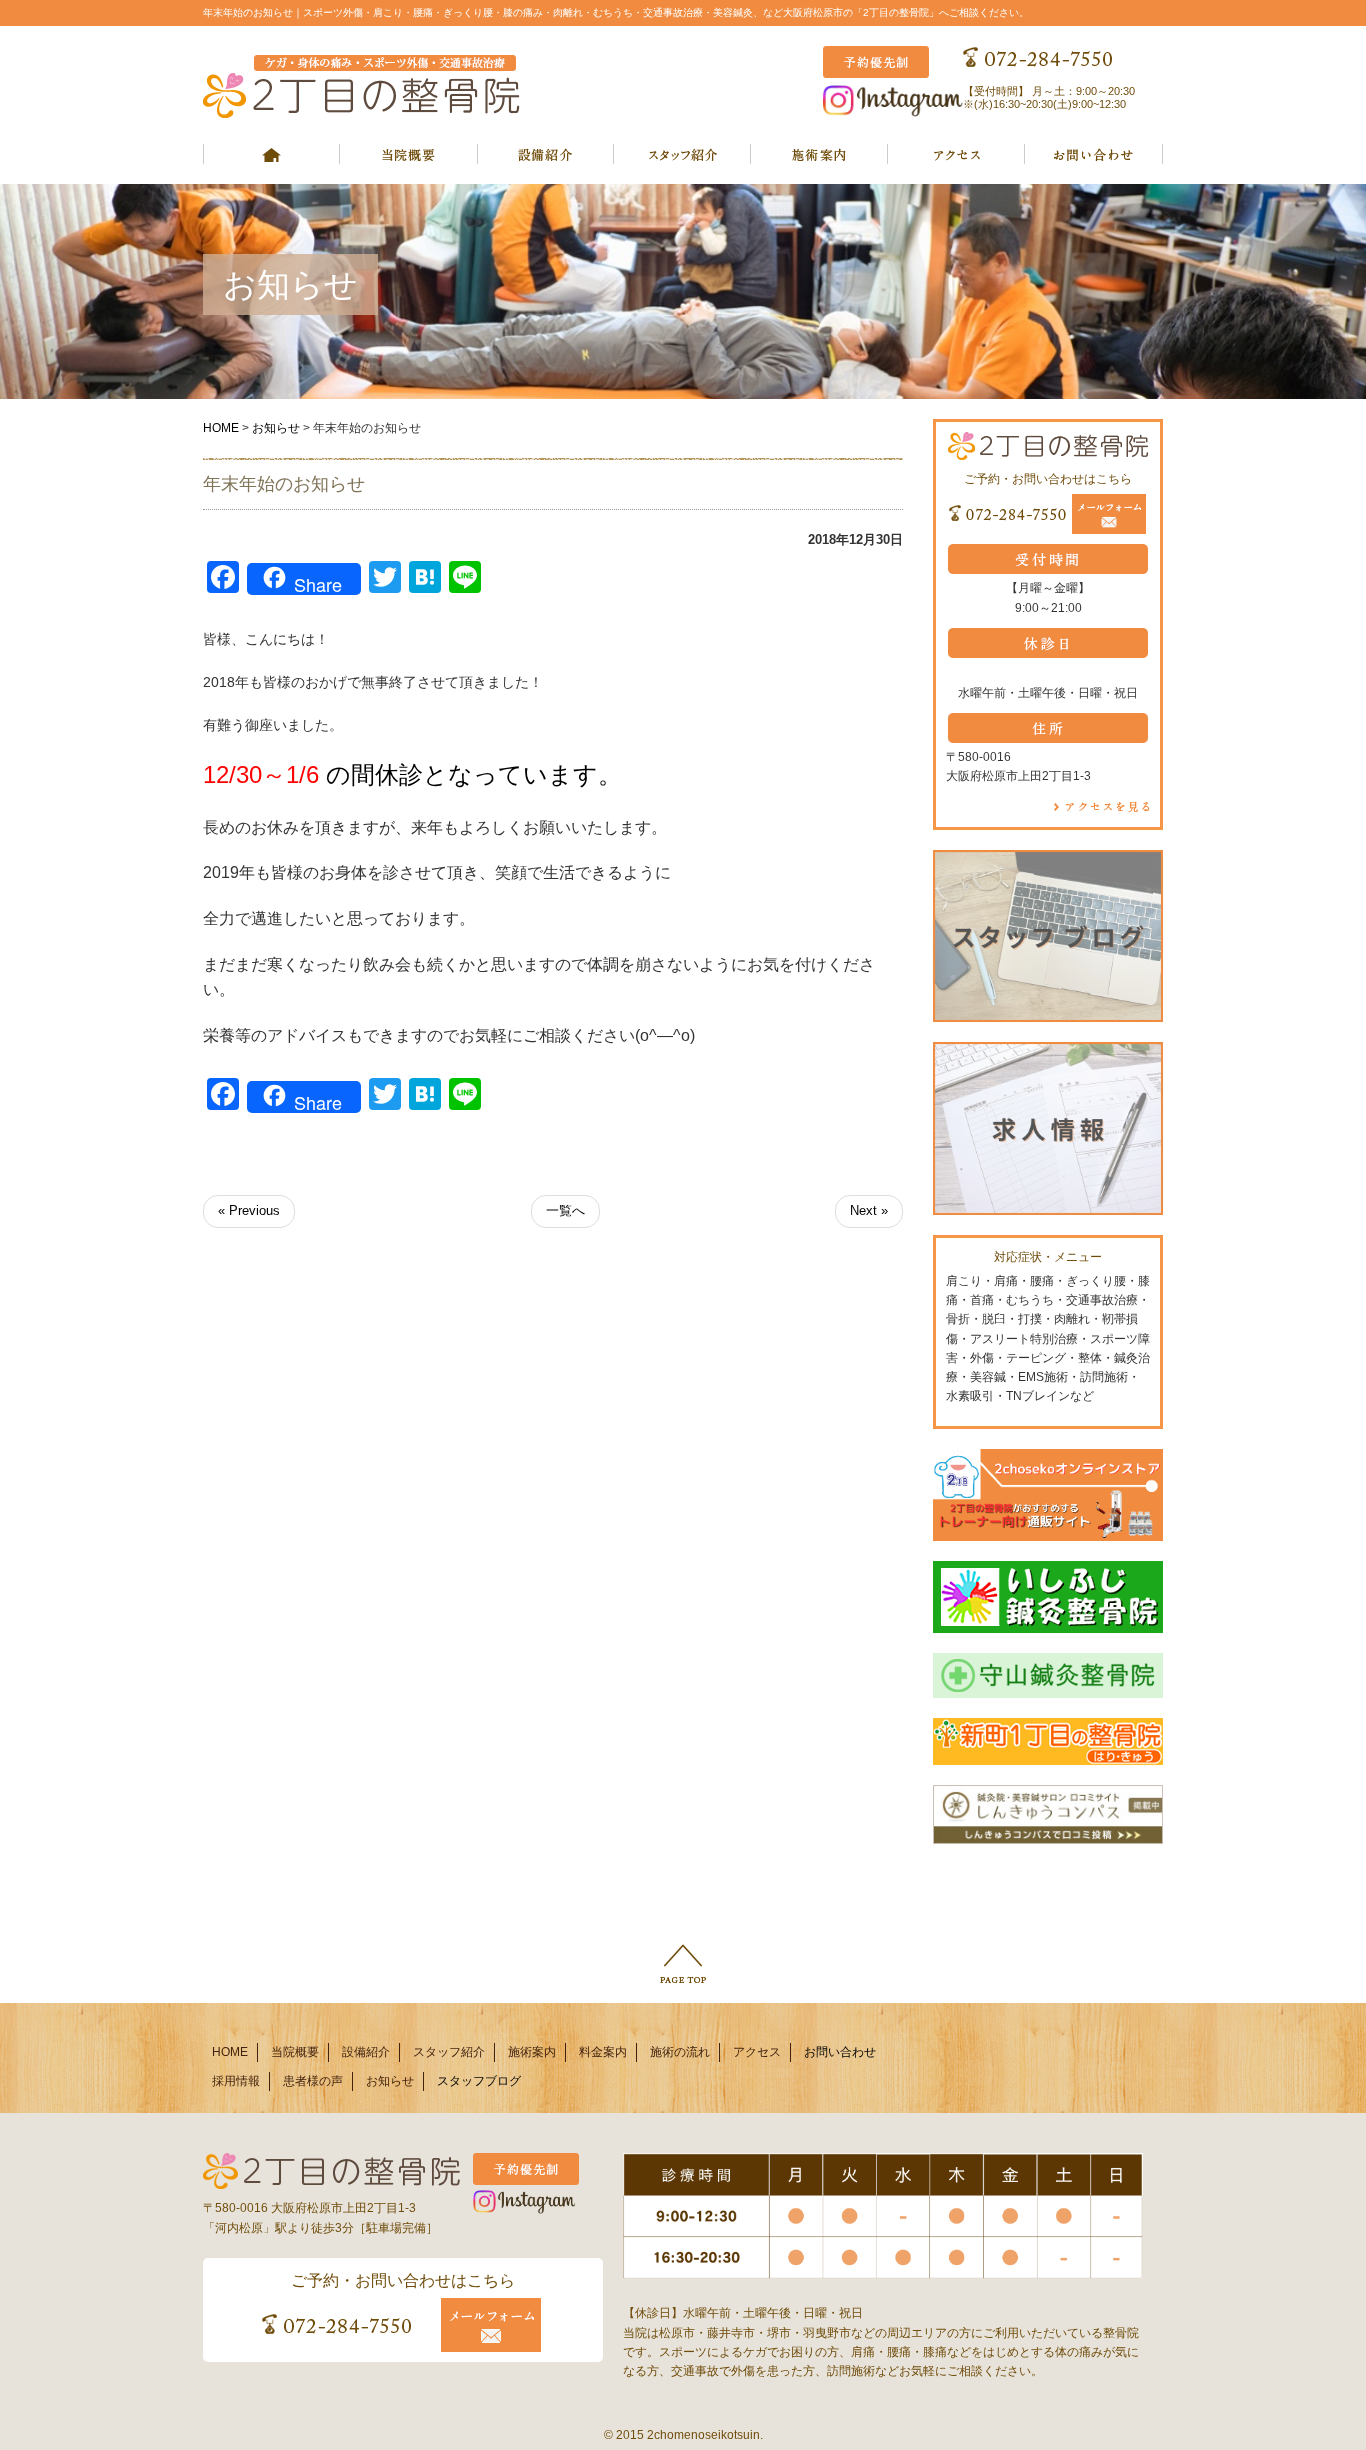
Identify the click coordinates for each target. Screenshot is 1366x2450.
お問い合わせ (840, 2052)
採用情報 (236, 2081)
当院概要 (295, 2052)
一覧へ (565, 1210)
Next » (869, 1210)
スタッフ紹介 (449, 2052)
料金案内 (603, 2052)
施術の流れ (680, 2052)
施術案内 (532, 2052)
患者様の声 (313, 2081)
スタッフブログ (479, 2081)
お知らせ (276, 428)
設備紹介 (366, 2052)
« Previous (249, 1210)
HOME (221, 428)
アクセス (757, 2052)
